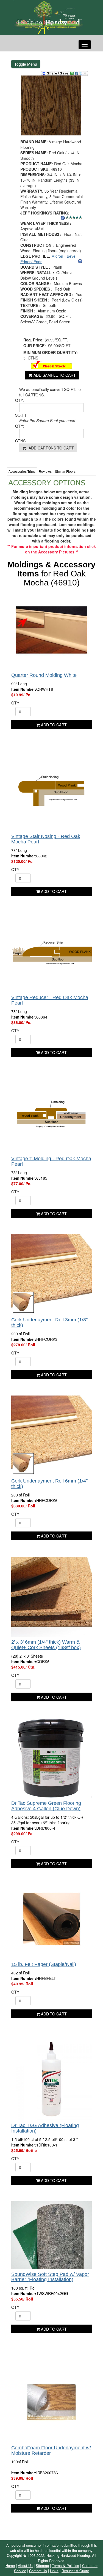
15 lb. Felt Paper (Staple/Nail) (44, 1964)
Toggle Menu (26, 64)
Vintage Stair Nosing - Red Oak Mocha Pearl (46, 839)
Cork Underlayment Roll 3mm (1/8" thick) (49, 1322)
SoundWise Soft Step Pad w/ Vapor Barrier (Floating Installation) (50, 2277)
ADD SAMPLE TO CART (55, 375)
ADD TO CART (53, 725)
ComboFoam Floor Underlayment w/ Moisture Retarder (51, 2450)
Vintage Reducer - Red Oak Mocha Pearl (50, 1000)
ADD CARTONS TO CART (51, 448)
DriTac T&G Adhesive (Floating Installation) (45, 2128)
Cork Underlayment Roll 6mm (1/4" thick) (49, 1484)
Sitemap (42, 2565)
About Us (25, 2565)
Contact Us (38, 2571)
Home (10, 2565)
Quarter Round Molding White (44, 675)
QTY (15, 703)
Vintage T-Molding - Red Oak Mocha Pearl (51, 1161)
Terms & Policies (66, 2565)
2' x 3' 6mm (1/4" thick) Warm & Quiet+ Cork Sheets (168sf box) (46, 1645)
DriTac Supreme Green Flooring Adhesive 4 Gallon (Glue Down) (46, 1806)
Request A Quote (75, 2571)
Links (54, 2571)
